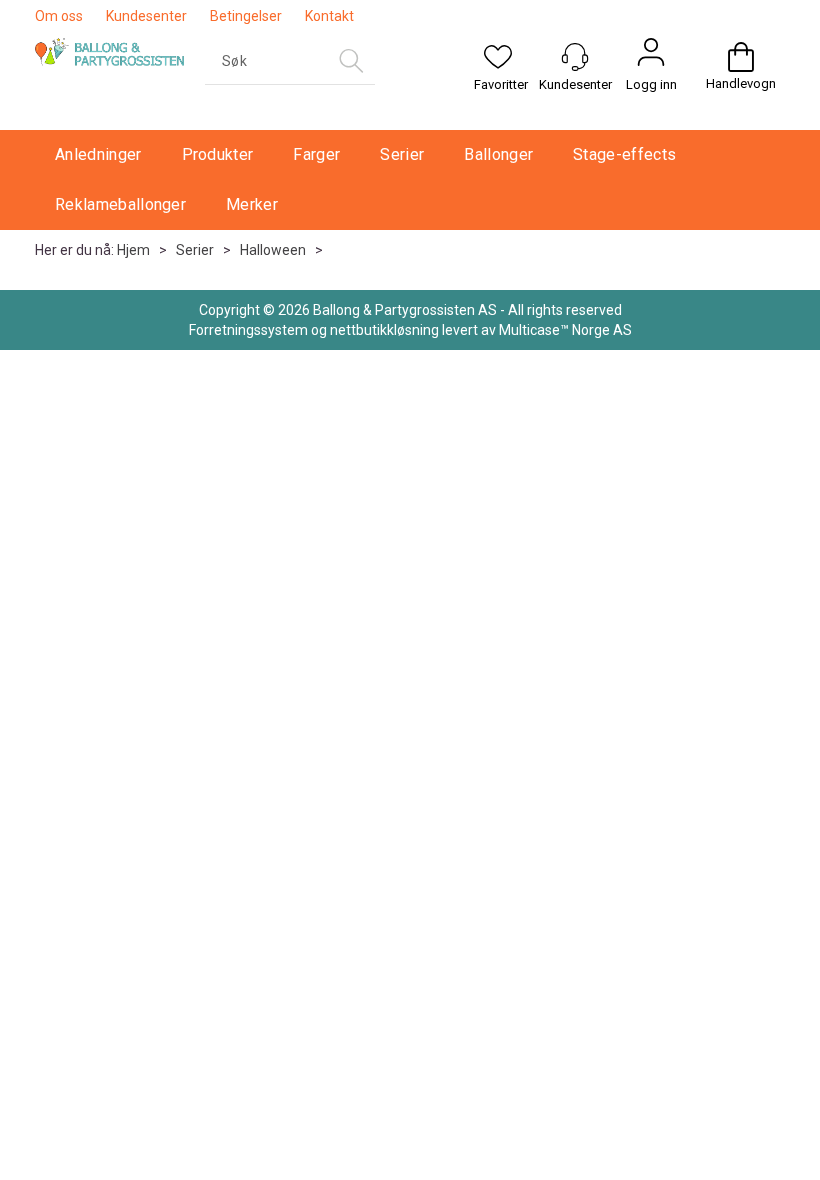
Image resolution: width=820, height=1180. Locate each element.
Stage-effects (624, 154)
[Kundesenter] (575, 57)
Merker (252, 204)
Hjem (133, 250)
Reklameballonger (120, 204)
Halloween (273, 250)
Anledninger (98, 154)
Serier (402, 154)
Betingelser (246, 16)
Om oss (59, 16)
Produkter (218, 154)
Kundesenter (146, 16)
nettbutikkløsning (384, 330)
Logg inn (651, 84)
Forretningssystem (248, 330)
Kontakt (329, 16)
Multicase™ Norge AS (565, 330)
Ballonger (498, 154)
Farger (316, 154)
